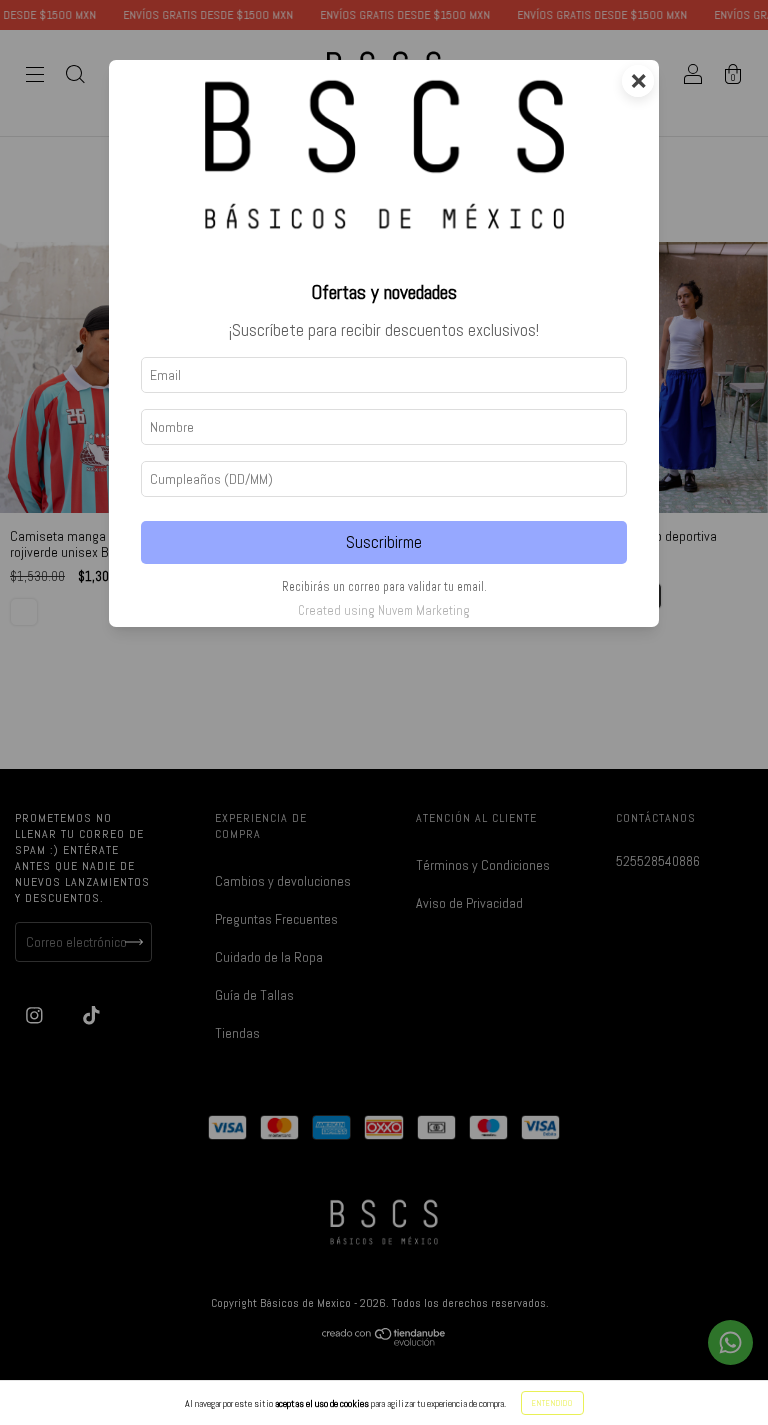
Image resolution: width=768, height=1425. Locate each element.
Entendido (552, 1403)
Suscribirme (384, 542)
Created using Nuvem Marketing (384, 610)
